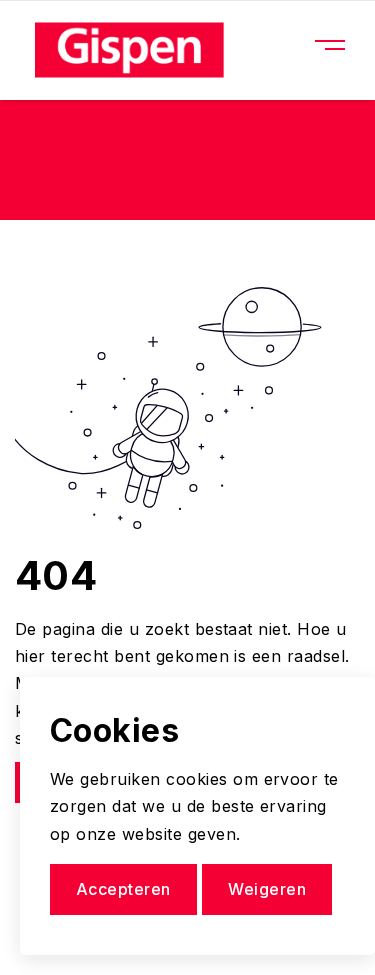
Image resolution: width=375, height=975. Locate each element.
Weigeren (267, 889)
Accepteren (123, 889)
